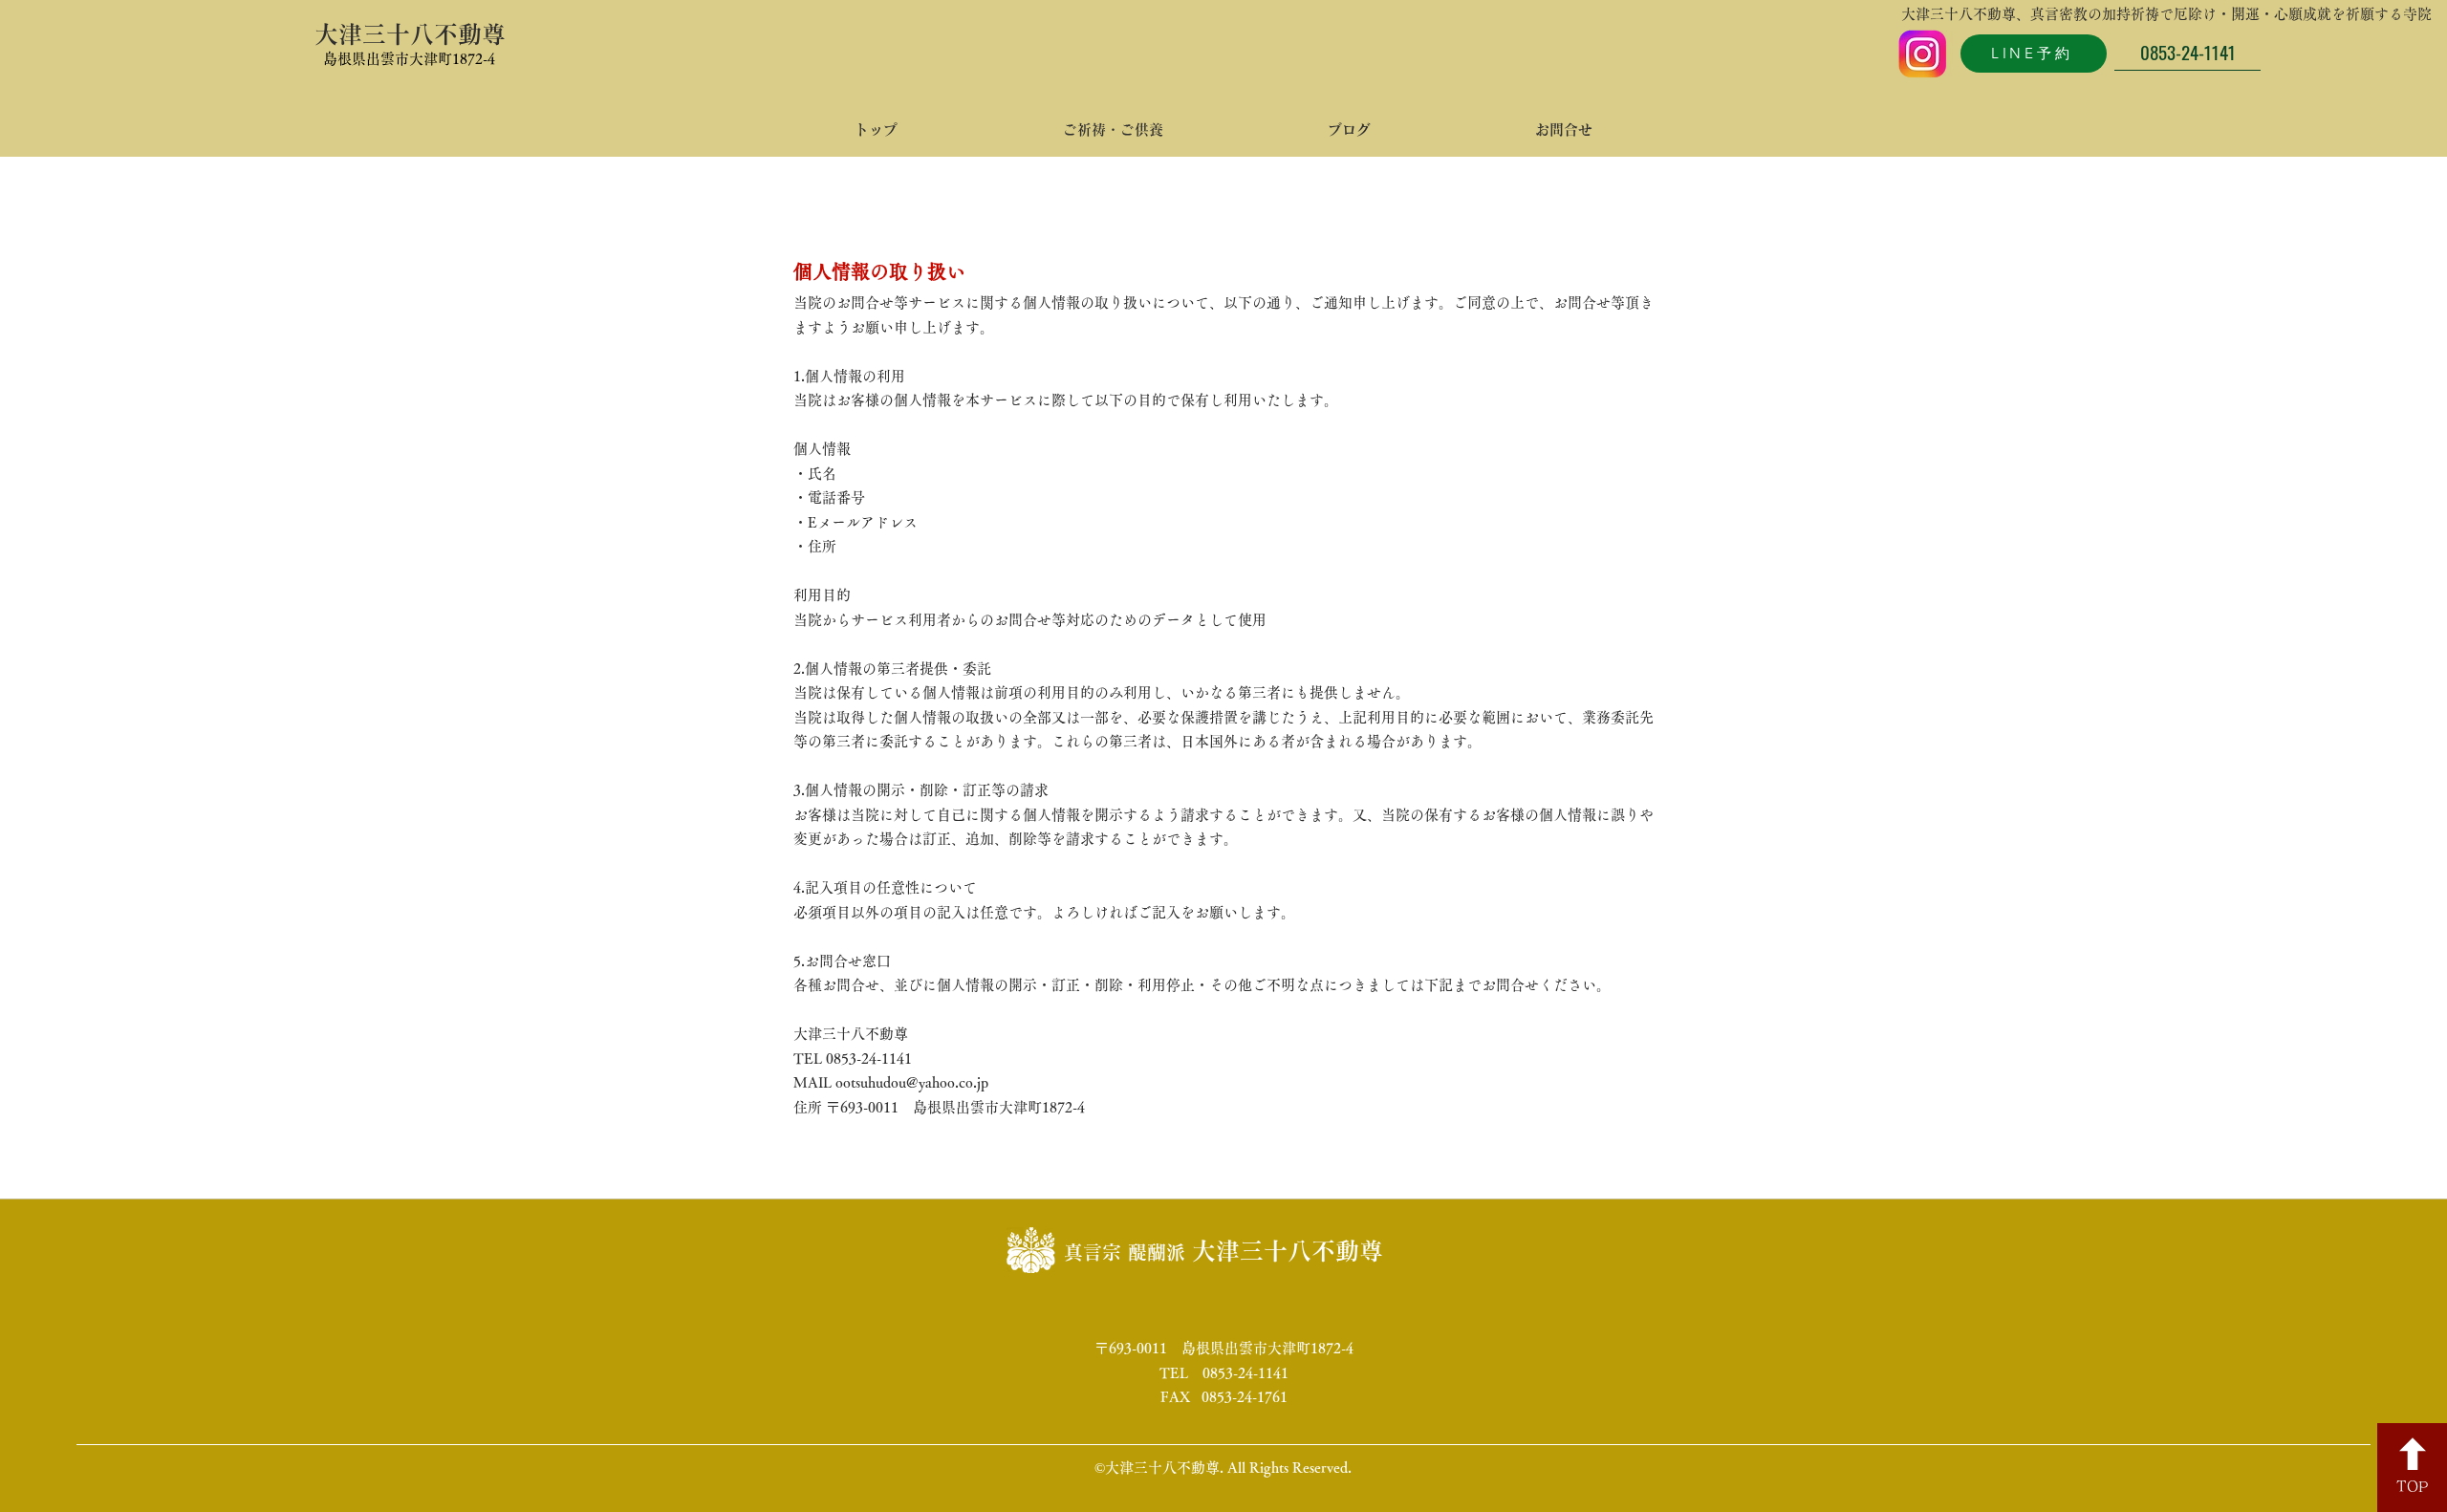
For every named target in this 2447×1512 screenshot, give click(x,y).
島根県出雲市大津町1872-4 (409, 59)
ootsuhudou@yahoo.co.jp (912, 1082)
